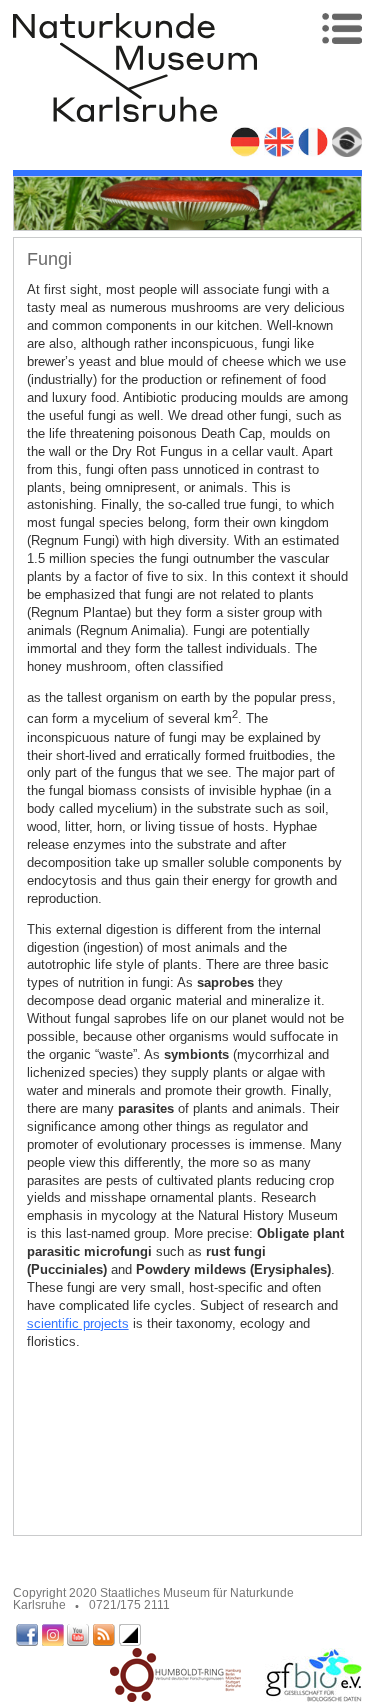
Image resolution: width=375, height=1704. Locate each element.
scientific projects (78, 1323)
